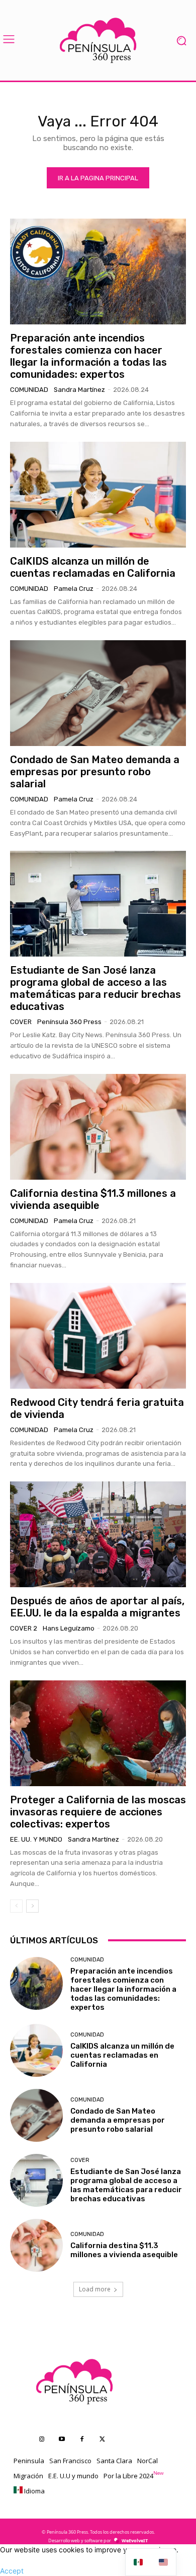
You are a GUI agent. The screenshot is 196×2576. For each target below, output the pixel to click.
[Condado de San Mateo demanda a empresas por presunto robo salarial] (98, 693)
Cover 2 (24, 1628)
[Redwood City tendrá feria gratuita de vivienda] (98, 1336)
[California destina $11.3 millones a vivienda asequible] (98, 1127)
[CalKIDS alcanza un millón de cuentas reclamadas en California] (98, 495)
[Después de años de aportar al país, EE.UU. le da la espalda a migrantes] (98, 1534)
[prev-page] (16, 1906)
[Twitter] (102, 2439)
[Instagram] (42, 2439)
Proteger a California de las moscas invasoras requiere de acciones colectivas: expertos (98, 1812)
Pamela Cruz (74, 589)
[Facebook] (82, 2439)
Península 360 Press (69, 1022)
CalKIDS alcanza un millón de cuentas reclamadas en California (93, 567)
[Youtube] (62, 2439)
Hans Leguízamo (69, 1628)
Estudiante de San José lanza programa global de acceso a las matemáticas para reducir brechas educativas (95, 988)
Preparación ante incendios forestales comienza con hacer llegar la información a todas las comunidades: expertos (88, 356)
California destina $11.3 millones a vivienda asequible (93, 1199)
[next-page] (32, 1906)
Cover (21, 1022)
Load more (95, 2289)
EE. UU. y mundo (36, 1839)
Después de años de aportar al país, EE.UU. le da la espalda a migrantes (97, 1607)
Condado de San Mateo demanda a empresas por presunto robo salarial (95, 772)
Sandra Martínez (79, 390)
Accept (12, 2571)
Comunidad (29, 390)
